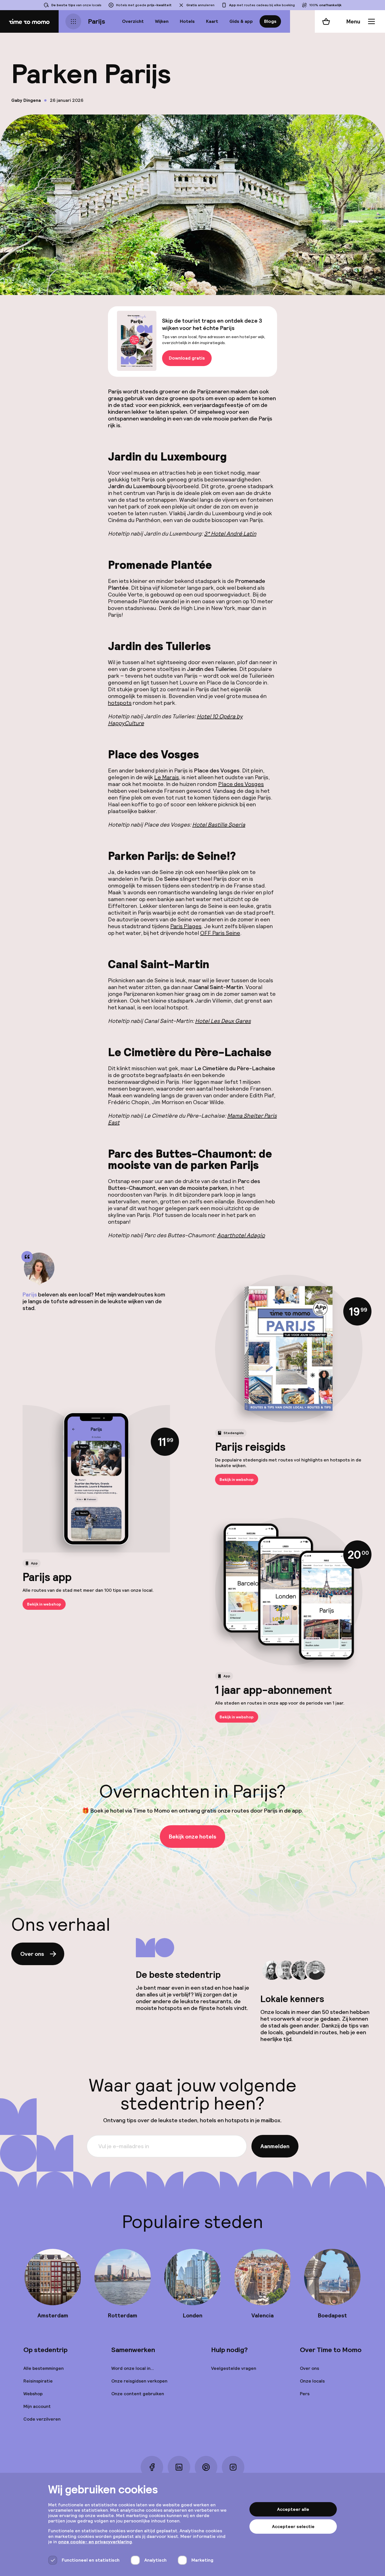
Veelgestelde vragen (234, 2368)
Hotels (187, 21)
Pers (305, 2394)
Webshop (33, 2394)
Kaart (212, 21)
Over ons (32, 1954)
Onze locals (312, 2381)
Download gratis (187, 358)
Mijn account (37, 2406)
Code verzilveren (42, 2419)
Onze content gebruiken (138, 2394)
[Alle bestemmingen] (73, 21)
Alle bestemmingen (44, 2368)
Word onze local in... (133, 2368)
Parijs (97, 21)
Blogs (270, 21)
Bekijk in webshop (237, 1479)
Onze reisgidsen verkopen (139, 2381)
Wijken (162, 21)
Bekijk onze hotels (193, 1837)
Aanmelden (275, 2146)
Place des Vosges (241, 784)
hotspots (120, 703)
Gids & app (241, 21)
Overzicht (133, 21)
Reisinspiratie (38, 2381)
